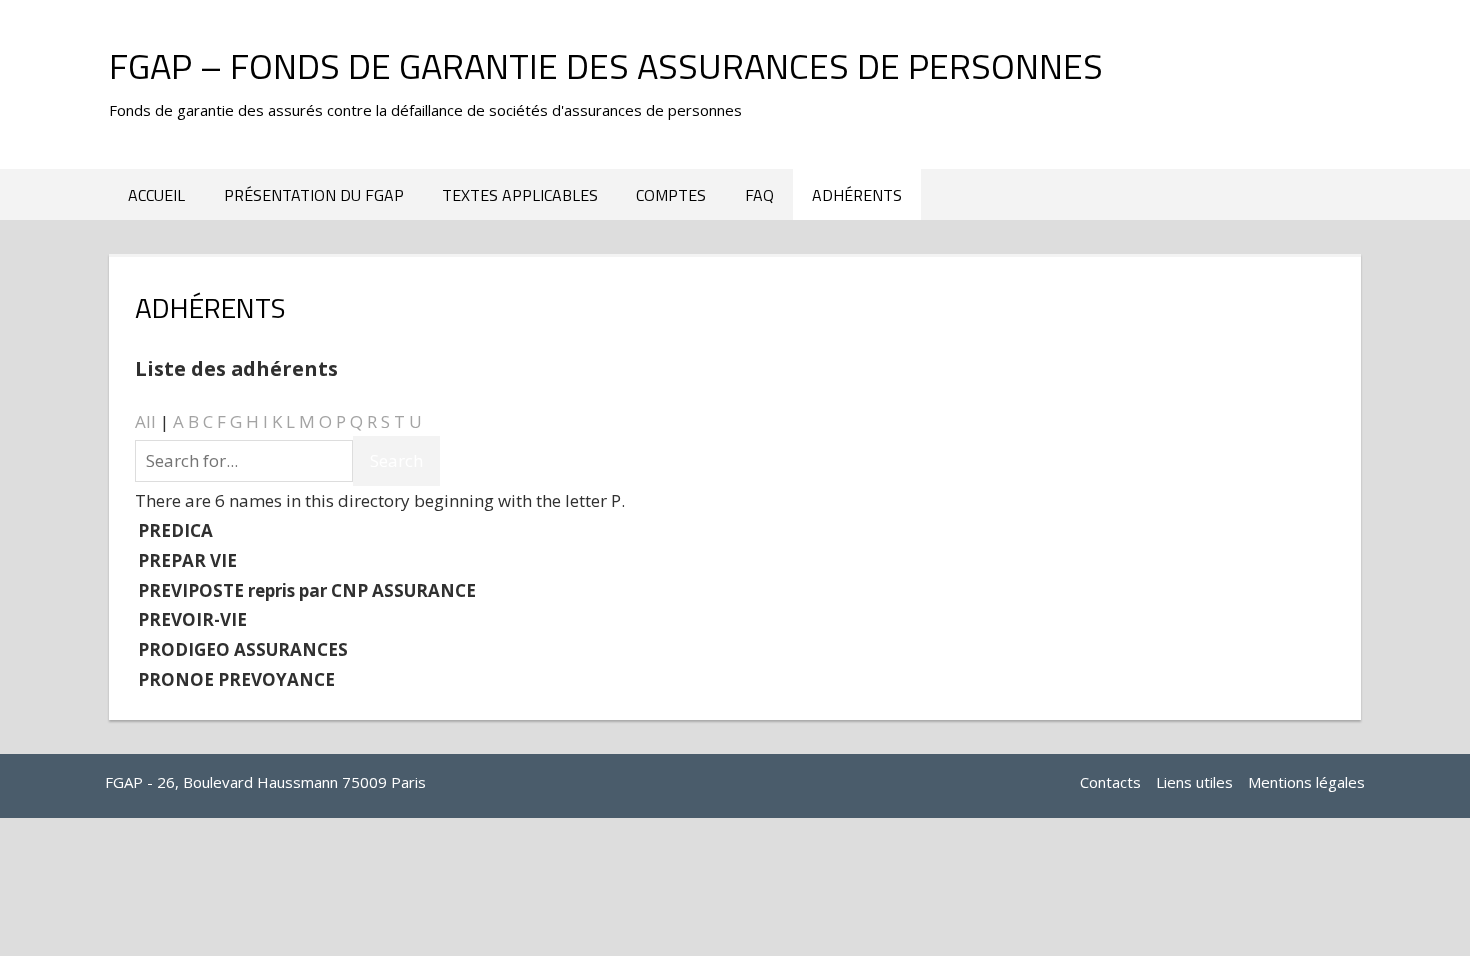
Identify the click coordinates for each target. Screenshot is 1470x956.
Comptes (671, 195)
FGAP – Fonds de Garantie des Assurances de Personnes (606, 65)
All (145, 421)
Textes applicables (520, 195)
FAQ (759, 195)
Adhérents (857, 195)
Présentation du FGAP (314, 195)
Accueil (156, 195)
